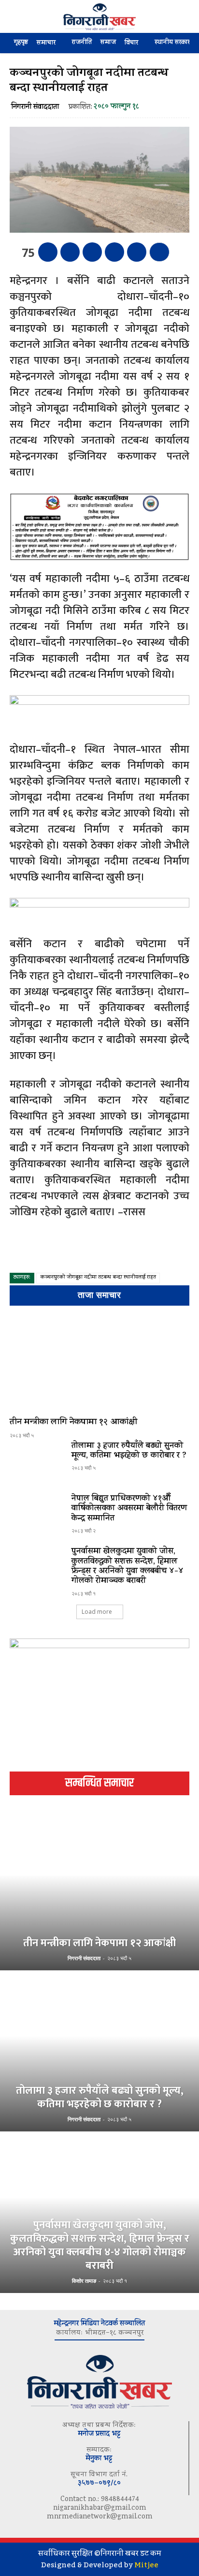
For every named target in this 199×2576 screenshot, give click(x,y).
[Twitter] (70, 252)
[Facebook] (48, 252)
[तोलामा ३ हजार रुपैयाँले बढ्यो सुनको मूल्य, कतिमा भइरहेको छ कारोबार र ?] (37, 1463)
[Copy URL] (137, 252)
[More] (159, 252)
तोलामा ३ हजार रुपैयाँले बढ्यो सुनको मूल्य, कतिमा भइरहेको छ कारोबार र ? (129, 1451)
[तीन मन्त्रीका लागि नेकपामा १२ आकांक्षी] (99, 1363)
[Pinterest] (92, 252)
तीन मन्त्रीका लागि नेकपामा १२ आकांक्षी (73, 1423)
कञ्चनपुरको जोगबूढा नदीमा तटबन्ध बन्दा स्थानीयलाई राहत (98, 1278)
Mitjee (146, 2565)
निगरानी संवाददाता (35, 108)
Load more (97, 1612)
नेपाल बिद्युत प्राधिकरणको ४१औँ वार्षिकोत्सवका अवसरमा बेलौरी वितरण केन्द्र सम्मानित (129, 1509)
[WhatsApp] (114, 252)
